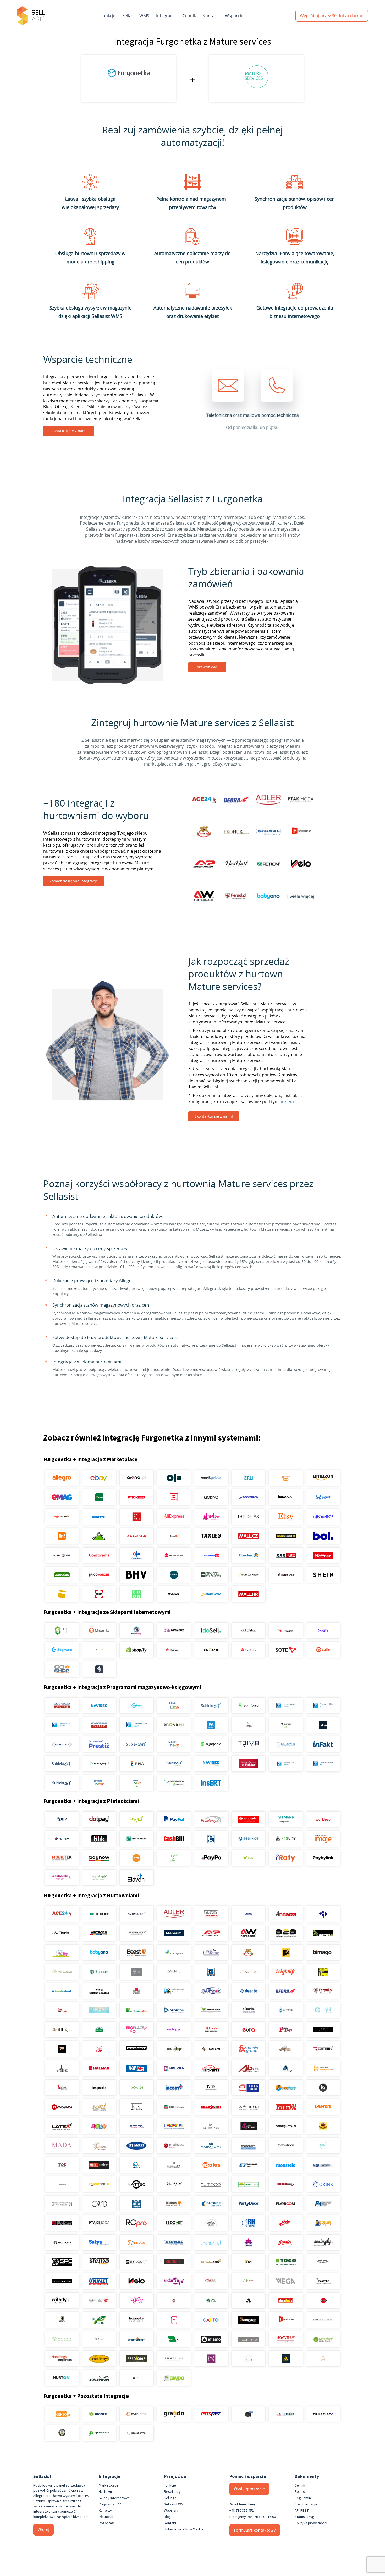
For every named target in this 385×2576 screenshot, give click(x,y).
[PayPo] (211, 1858)
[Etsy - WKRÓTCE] (286, 1517)
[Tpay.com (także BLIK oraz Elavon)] (62, 1819)
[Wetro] (323, 2281)
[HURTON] (62, 2378)
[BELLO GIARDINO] (211, 1953)
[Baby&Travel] (62, 1953)
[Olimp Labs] (248, 2184)
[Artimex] (99, 1933)
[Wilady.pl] (62, 2301)
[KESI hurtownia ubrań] (137, 2107)
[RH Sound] (248, 2223)
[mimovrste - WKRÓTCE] (211, 1594)
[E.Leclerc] (248, 1555)
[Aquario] (62, 1933)
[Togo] (286, 2262)
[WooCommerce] (174, 1630)
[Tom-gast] (323, 2262)
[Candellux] (323, 1972)
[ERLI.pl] (248, 1478)
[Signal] (174, 2242)
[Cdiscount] (323, 1517)
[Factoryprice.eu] (137, 2320)
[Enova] (174, 1725)
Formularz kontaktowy (255, 2530)
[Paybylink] (323, 1858)
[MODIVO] (211, 1497)
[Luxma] (323, 2126)
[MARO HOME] (211, 2146)
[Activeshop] (137, 1914)
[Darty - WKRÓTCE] (99, 1594)
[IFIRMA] (137, 1764)
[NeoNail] (174, 2184)
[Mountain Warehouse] (211, 1575)
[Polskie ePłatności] (137, 1858)
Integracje (166, 16)
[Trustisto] (323, 2414)
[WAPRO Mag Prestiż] (99, 1725)
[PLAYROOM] (286, 2204)
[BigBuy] (286, 1953)
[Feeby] (174, 2320)
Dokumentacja (306, 2504)
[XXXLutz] (286, 1555)
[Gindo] (174, 2378)
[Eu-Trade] (211, 2029)
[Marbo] (99, 2146)
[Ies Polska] (99, 2088)
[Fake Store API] (211, 2359)
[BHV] (137, 1575)
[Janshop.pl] (286, 2088)
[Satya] (99, 2242)
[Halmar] (99, 2068)
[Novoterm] (286, 2339)
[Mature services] (323, 2146)
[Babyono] (99, 1953)
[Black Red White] (137, 1517)
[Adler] (174, 1914)
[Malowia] (62, 2339)
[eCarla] (248, 2010)
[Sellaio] (99, 1669)
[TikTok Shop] (286, 1575)
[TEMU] (62, 1536)
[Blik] (99, 1839)
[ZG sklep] (174, 2301)
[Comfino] (99, 1877)
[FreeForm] (211, 2049)
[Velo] (137, 2281)
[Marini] (137, 2146)
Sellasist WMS (136, 16)
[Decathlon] (248, 1497)
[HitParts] (211, 2068)
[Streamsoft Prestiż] (99, 1744)
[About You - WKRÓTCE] (174, 1594)
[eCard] (211, 1839)
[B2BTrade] (323, 1933)
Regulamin (303, 2498)
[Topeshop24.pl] (62, 2281)
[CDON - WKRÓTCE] (137, 1594)
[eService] (248, 1839)
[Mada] (62, 2146)
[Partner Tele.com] (211, 2204)
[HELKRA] (174, 2068)
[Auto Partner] (211, 1933)
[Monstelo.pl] (286, 2165)
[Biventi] (174, 1972)
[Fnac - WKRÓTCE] (62, 1594)
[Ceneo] (62, 2414)
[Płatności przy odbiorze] (174, 1858)
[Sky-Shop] (211, 1650)
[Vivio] (248, 2281)
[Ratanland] (323, 2339)
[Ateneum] (174, 1933)
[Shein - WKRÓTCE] (323, 1575)
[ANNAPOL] (286, 1914)
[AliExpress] (174, 1517)
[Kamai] (62, 2107)
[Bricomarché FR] (99, 1575)
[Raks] (323, 1725)
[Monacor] (248, 2165)
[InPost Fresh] (99, 1497)
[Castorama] (99, 1517)
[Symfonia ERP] (211, 1744)
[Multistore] (99, 2184)
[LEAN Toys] (99, 2126)
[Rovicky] (62, 2242)
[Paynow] (99, 1858)
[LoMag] (248, 1725)
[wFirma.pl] (137, 1706)
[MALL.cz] (248, 1536)
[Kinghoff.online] (174, 2107)
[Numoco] (211, 2184)
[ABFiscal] (99, 2433)
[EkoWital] (99, 2029)
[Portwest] (137, 2339)
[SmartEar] (211, 2242)
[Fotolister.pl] (137, 2414)
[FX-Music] (248, 2049)
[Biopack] (99, 1972)
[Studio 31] (174, 2262)
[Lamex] (323, 2107)
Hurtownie (107, 2492)
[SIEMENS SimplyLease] (286, 1819)
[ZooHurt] (211, 2301)
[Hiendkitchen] (286, 2320)
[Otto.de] (137, 1497)
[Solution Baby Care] (248, 2242)
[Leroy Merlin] (99, 1536)
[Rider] (286, 2223)
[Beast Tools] (137, 1953)
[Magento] (99, 1630)
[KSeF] (248, 1764)
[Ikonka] (137, 2088)
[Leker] (174, 2126)
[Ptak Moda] (99, 2223)
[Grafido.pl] (174, 2414)
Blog (167, 2517)
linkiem (287, 1101)
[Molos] (211, 2165)
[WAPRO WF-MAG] (62, 1706)
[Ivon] (211, 2088)
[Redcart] (174, 1650)
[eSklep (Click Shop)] (248, 1630)
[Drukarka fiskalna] (248, 2414)
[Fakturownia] (286, 1744)
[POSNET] (211, 2414)
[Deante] (248, 1991)
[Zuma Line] (174, 2359)
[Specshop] (137, 2359)
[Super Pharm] (211, 1555)
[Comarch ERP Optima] (286, 1706)
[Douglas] (248, 1517)
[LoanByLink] (62, 1877)
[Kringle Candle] (323, 2320)
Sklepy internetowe (114, 2498)
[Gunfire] (248, 2320)
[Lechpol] (137, 2126)
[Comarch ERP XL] (323, 1706)
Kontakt (210, 16)
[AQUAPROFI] (99, 2378)
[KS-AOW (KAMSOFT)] (211, 1725)
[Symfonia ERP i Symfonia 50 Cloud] (248, 1706)
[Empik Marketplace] (211, 1478)
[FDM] (99, 2049)
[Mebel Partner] (99, 2165)
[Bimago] (323, 1953)
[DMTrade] (62, 2010)
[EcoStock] (286, 2010)
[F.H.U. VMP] (323, 2029)
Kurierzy (105, 2511)
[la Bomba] (248, 2107)
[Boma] (211, 1972)
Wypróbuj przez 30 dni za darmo (332, 16)
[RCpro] (137, 2223)
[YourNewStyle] (137, 2301)
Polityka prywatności (311, 2523)
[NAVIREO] (99, 1706)
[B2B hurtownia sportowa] (286, 1933)
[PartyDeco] (248, 2204)
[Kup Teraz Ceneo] (286, 1478)
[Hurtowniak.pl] (286, 2068)
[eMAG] (62, 1497)
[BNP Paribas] (137, 1839)
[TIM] (248, 2262)
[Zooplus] (62, 1575)
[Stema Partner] (99, 2262)
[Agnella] (248, 2301)
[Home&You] (286, 1497)
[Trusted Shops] (62, 2433)
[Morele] (62, 1517)
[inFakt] (323, 1744)
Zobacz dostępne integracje (74, 881)
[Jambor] (248, 2088)
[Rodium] (323, 2223)
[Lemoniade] (211, 2126)
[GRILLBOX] (62, 2068)
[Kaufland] (174, 1497)
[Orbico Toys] (286, 2184)
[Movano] (62, 2184)
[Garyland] (286, 2049)
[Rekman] (174, 2339)
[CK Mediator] (137, 2378)
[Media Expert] (286, 1536)
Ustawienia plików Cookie (184, 2529)
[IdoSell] (211, 1630)
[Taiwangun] (211, 2262)
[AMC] (248, 1914)
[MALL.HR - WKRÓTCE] (248, 1594)
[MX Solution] (62, 2165)
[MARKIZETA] (174, 2146)
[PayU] (137, 1819)
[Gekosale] (286, 1630)
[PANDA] (137, 2204)
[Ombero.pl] (99, 2339)
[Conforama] (99, 1555)
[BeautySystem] (174, 1953)
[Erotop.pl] (174, 2029)
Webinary (171, 2511)
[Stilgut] (137, 2262)
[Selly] (323, 1650)
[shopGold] (99, 1650)
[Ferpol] (323, 1991)
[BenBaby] (248, 1953)
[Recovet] (174, 2223)
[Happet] (137, 2068)
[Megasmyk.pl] (137, 2165)
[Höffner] (323, 1555)
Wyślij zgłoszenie (249, 2489)
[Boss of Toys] (248, 1972)
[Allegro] (62, 1478)
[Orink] (323, 2184)
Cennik (189, 16)
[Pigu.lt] (323, 1497)
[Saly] (323, 1630)
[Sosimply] (323, 2242)
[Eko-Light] (323, 2010)
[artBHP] (62, 2320)
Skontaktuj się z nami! (69, 431)
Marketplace (109, 2485)
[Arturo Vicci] (137, 1933)
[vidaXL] (174, 2281)
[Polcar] (62, 2223)
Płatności (106, 2517)
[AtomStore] (248, 1650)
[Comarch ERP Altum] (137, 1725)
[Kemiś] (99, 2107)
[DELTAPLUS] (286, 2359)
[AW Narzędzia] (248, 1933)
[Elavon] (137, 1877)
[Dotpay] (99, 1819)
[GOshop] (62, 1669)
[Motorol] (323, 2165)
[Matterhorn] (286, 2146)
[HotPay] (62, 1839)
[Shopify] (137, 1650)
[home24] (174, 1536)
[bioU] (137, 1972)
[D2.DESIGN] (174, 1991)
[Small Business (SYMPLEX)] (62, 1744)
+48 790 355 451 (242, 2511)
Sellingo (170, 2498)
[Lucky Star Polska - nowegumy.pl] (286, 2126)
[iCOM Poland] (62, 2088)
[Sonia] (286, 2242)
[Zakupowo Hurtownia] (248, 2359)
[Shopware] (62, 1650)
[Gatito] (211, 2320)
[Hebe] (211, 1517)
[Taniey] (211, 1536)
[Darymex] (211, 1991)
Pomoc (300, 2492)
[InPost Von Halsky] (248, 1575)
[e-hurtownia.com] (211, 2010)
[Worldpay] (323, 1819)
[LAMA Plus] (286, 2107)
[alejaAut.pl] (286, 2301)
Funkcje (108, 16)
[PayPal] (174, 1819)
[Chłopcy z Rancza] (99, 1991)
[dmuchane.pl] (99, 2010)
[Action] (99, 1914)
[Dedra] (286, 1991)
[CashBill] (174, 1839)
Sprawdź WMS (207, 667)
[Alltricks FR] (174, 1575)
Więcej (43, 2530)
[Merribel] (323, 2359)
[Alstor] (323, 2301)
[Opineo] (99, 2414)
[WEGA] (286, 2281)
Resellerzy (172, 2492)
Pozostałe (107, 2523)
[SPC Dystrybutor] (62, 2262)
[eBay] (99, 1478)
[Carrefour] (137, 1555)
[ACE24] (62, 1914)
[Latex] (62, 2126)
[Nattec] (137, 2184)
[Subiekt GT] (211, 1706)
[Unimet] (99, 2281)
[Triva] (248, 1744)
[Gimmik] (323, 2049)
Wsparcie (234, 16)
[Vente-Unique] (174, 1555)
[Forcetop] (174, 2049)
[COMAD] (137, 1991)
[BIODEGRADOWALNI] (62, 1972)
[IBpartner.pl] (248, 2339)
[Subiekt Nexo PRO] (174, 1706)
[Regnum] (211, 2223)
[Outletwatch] (62, 2204)
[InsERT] (211, 1783)
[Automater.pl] (286, 2414)
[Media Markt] (137, 1536)
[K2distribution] (323, 2088)
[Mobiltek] (62, 1858)
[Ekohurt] (62, 2029)
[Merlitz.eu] (174, 2165)
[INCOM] (174, 2088)
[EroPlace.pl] (137, 2029)
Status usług (304, 2517)
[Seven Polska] (137, 2242)
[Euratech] (248, 2029)
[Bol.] (323, 1536)
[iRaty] (286, 1858)
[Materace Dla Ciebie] (248, 2146)
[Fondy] (286, 1839)
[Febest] (137, 2049)
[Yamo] (99, 2301)
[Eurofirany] (99, 2359)
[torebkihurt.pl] (62, 2359)
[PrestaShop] (137, 1630)
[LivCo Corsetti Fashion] (248, 2126)
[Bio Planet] (99, 2320)
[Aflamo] (211, 2339)
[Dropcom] (174, 2010)
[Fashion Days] (62, 1555)
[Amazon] (323, 1478)
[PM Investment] (323, 2204)
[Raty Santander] (248, 1819)
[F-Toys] (286, 2029)
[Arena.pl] (137, 1478)
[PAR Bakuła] (174, 2204)
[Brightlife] (286, 1972)
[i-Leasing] (248, 1858)
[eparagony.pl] (99, 1764)
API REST (302, 2511)
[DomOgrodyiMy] (137, 2010)
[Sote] (286, 1650)
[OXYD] (99, 2204)
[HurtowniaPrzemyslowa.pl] (323, 2068)
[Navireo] (211, 1764)
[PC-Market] (286, 1725)
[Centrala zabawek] (62, 1991)
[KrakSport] (211, 2107)
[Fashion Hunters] (62, 2049)
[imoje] (323, 1839)
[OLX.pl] (174, 1478)
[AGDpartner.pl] (211, 1914)
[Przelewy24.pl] (211, 1819)
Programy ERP (110, 2504)
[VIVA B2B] (211, 2281)
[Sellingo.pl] (62, 1630)
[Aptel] (323, 1914)
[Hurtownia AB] (248, 2068)
